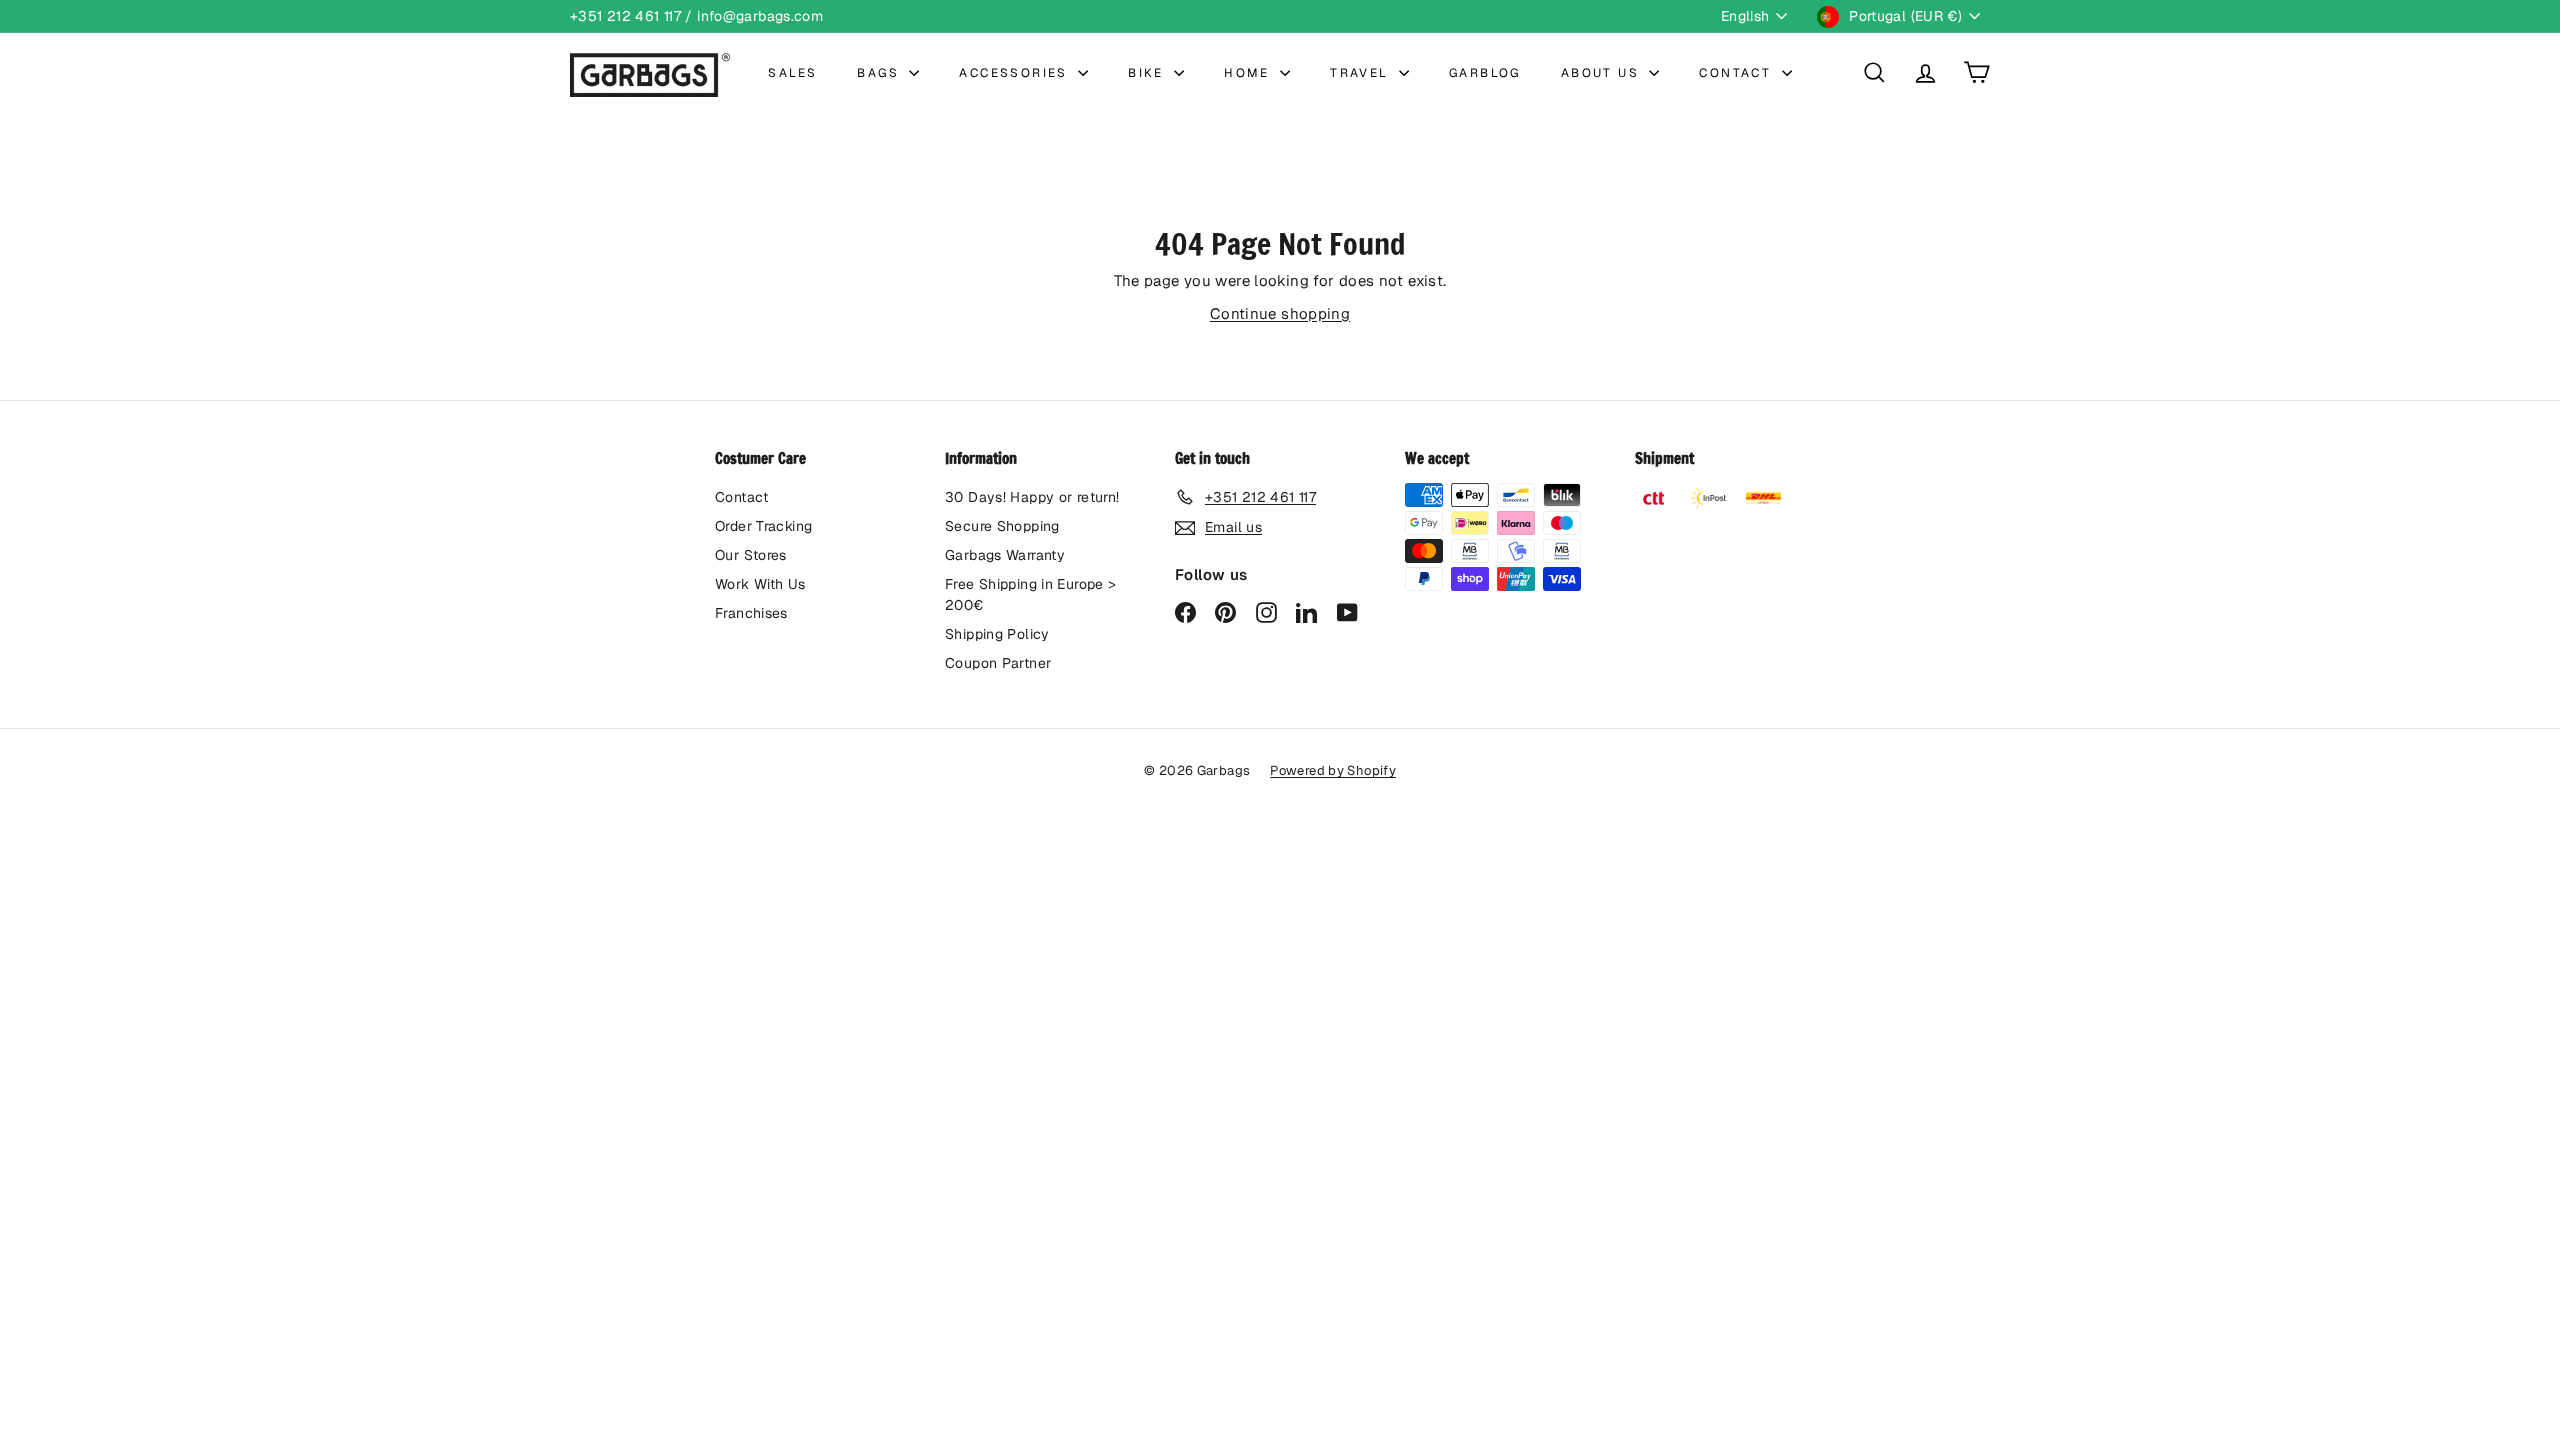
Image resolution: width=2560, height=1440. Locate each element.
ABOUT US (1603, 73)
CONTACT (1737, 73)
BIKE (1148, 73)
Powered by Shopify (1333, 770)
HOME (1249, 73)
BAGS (880, 73)
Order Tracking (763, 526)
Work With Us (760, 584)
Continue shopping (1280, 313)
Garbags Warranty (1005, 555)
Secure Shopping (1002, 526)
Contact (742, 497)
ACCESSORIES (1016, 73)
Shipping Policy (997, 634)
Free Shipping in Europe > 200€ (1030, 594)
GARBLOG (1485, 73)
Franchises (751, 613)
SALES (792, 73)
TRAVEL (1362, 73)
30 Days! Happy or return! (1032, 497)
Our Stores (751, 555)
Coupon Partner (998, 663)
